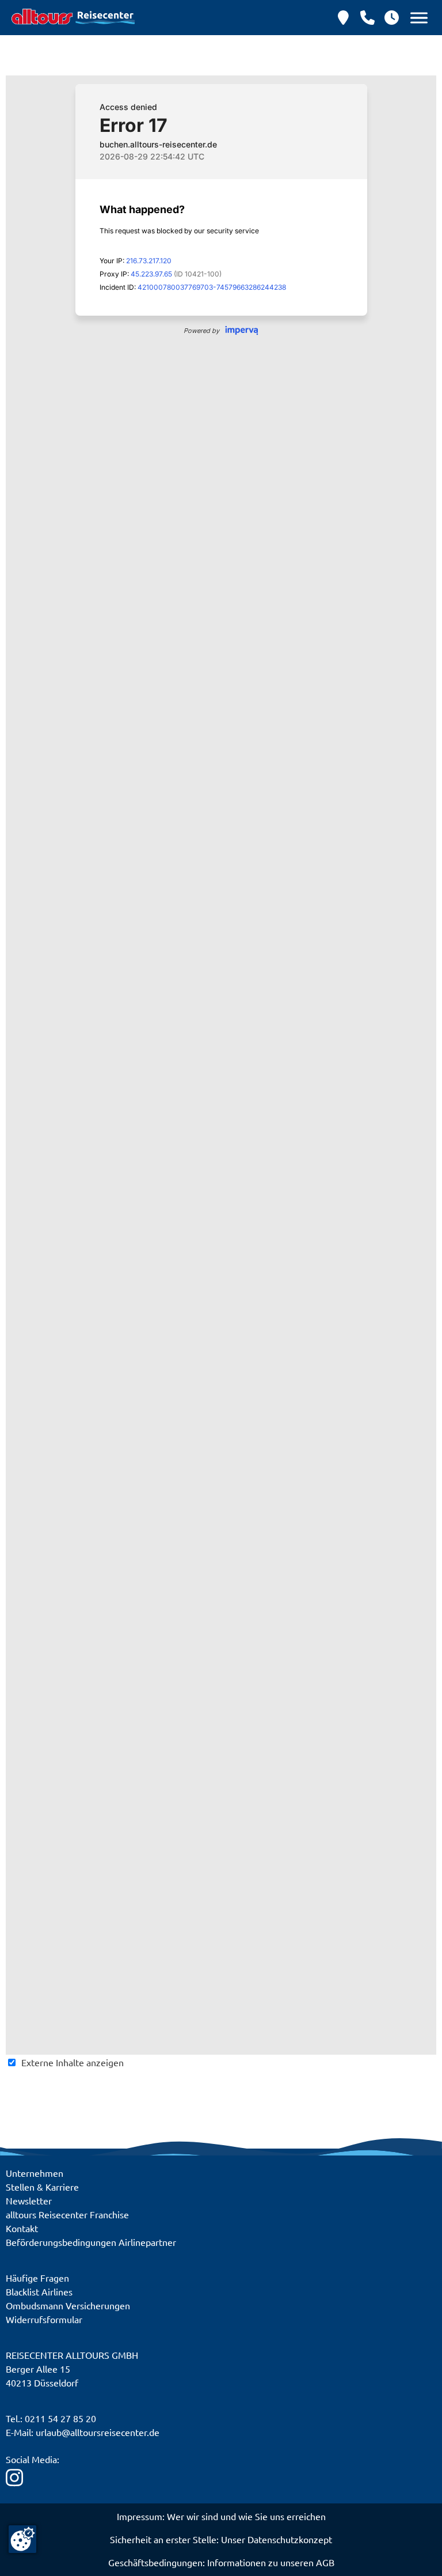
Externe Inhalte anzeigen (73, 2062)
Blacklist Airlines (39, 2291)
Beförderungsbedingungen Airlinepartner (91, 2242)
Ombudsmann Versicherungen (68, 2305)
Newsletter (29, 2200)
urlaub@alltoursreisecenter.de (98, 2432)
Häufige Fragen (37, 2278)
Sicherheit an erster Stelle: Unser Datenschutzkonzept (221, 2539)
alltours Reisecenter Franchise (67, 2214)
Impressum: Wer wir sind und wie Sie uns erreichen (221, 2516)
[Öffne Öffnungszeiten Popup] (367, 18)
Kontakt (22, 2228)
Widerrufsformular (44, 2319)
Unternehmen (35, 2173)
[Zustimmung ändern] (22, 2539)
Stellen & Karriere (42, 2187)
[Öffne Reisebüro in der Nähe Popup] (343, 18)
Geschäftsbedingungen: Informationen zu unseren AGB (221, 2562)
